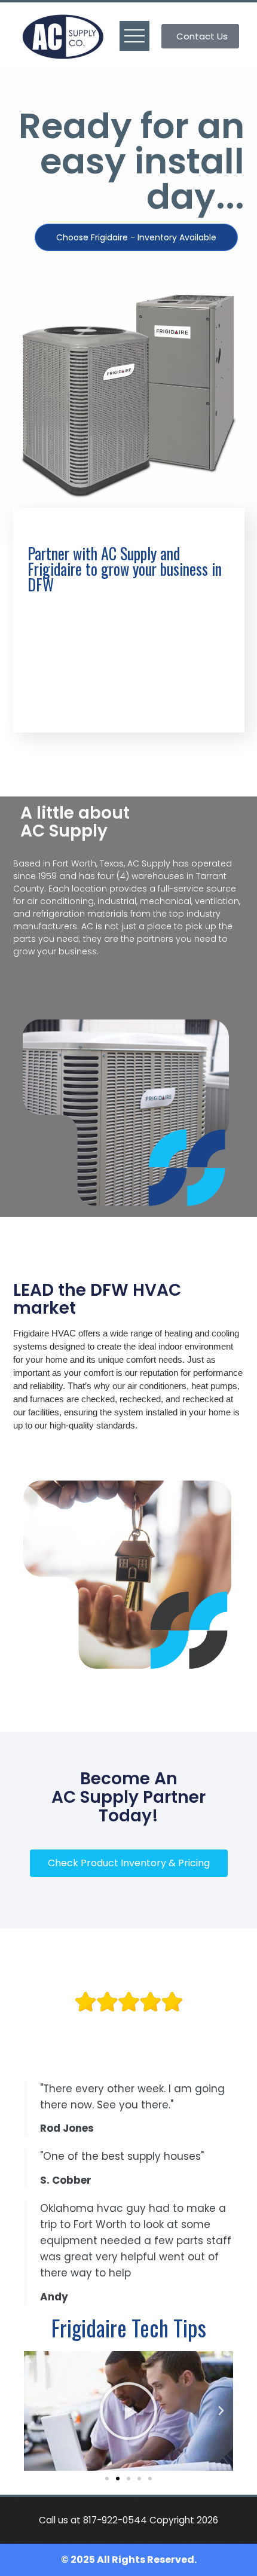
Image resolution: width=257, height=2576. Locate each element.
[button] (36, 2411)
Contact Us (202, 36)
